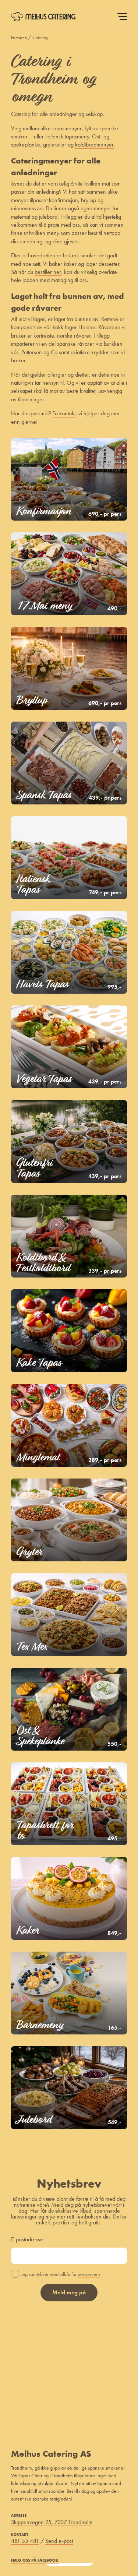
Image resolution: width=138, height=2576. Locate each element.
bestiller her (48, 272)
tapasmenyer (67, 128)
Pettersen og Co (39, 352)
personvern (89, 2274)
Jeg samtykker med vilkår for (61, 2274)
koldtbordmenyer (94, 145)
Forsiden (19, 38)
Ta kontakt (64, 413)
